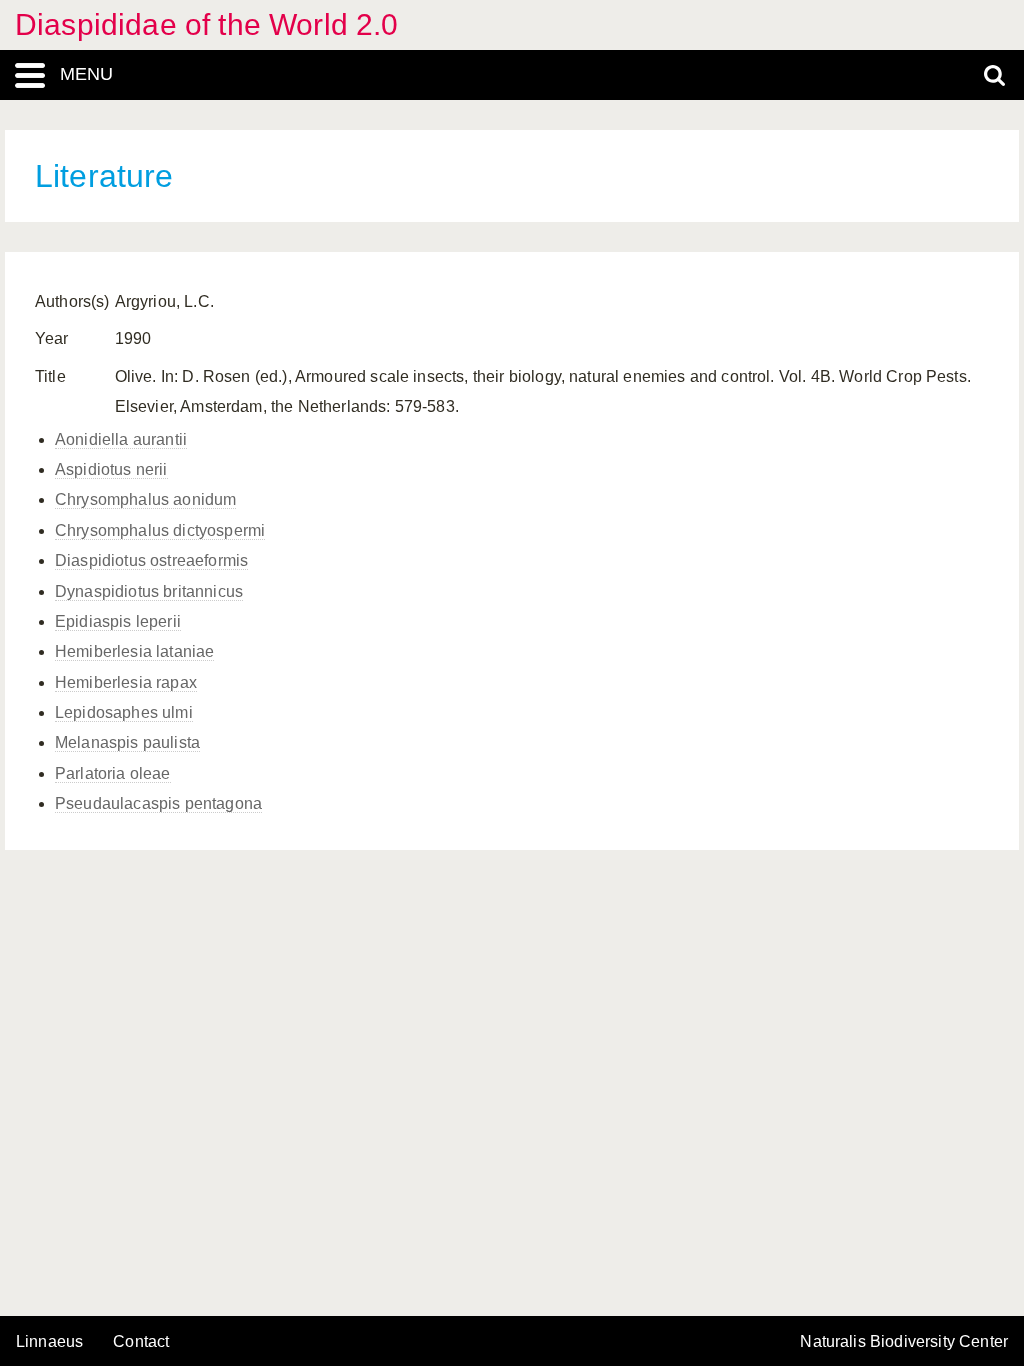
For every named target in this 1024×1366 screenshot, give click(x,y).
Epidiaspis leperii (118, 621)
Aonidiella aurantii (121, 439)
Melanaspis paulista (127, 742)
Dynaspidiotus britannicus (149, 591)
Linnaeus (49, 1342)
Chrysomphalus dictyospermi (160, 530)
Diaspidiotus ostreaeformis (151, 560)
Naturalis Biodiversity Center (904, 1342)
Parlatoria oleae (113, 773)
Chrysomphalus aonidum (145, 499)
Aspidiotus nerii (111, 469)
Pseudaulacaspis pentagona (158, 803)
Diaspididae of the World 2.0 (206, 24)
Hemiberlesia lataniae (134, 651)
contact (141, 1341)
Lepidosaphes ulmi (124, 712)
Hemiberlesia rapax (126, 682)
